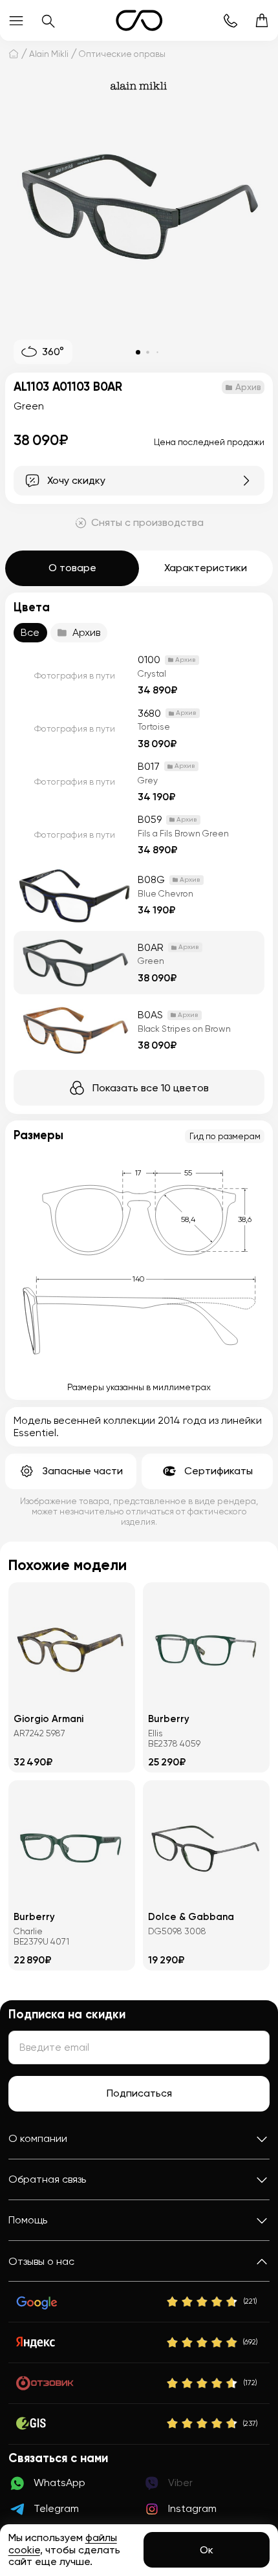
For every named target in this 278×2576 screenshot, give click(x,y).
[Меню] (16, 20)
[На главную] (14, 53)
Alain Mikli (49, 54)
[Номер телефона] (230, 20)
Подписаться (139, 2093)
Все (30, 632)
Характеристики (206, 568)
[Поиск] (48, 20)
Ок (207, 2550)
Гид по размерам (225, 1136)
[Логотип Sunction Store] (139, 20)
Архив (86, 632)
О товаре (72, 568)
